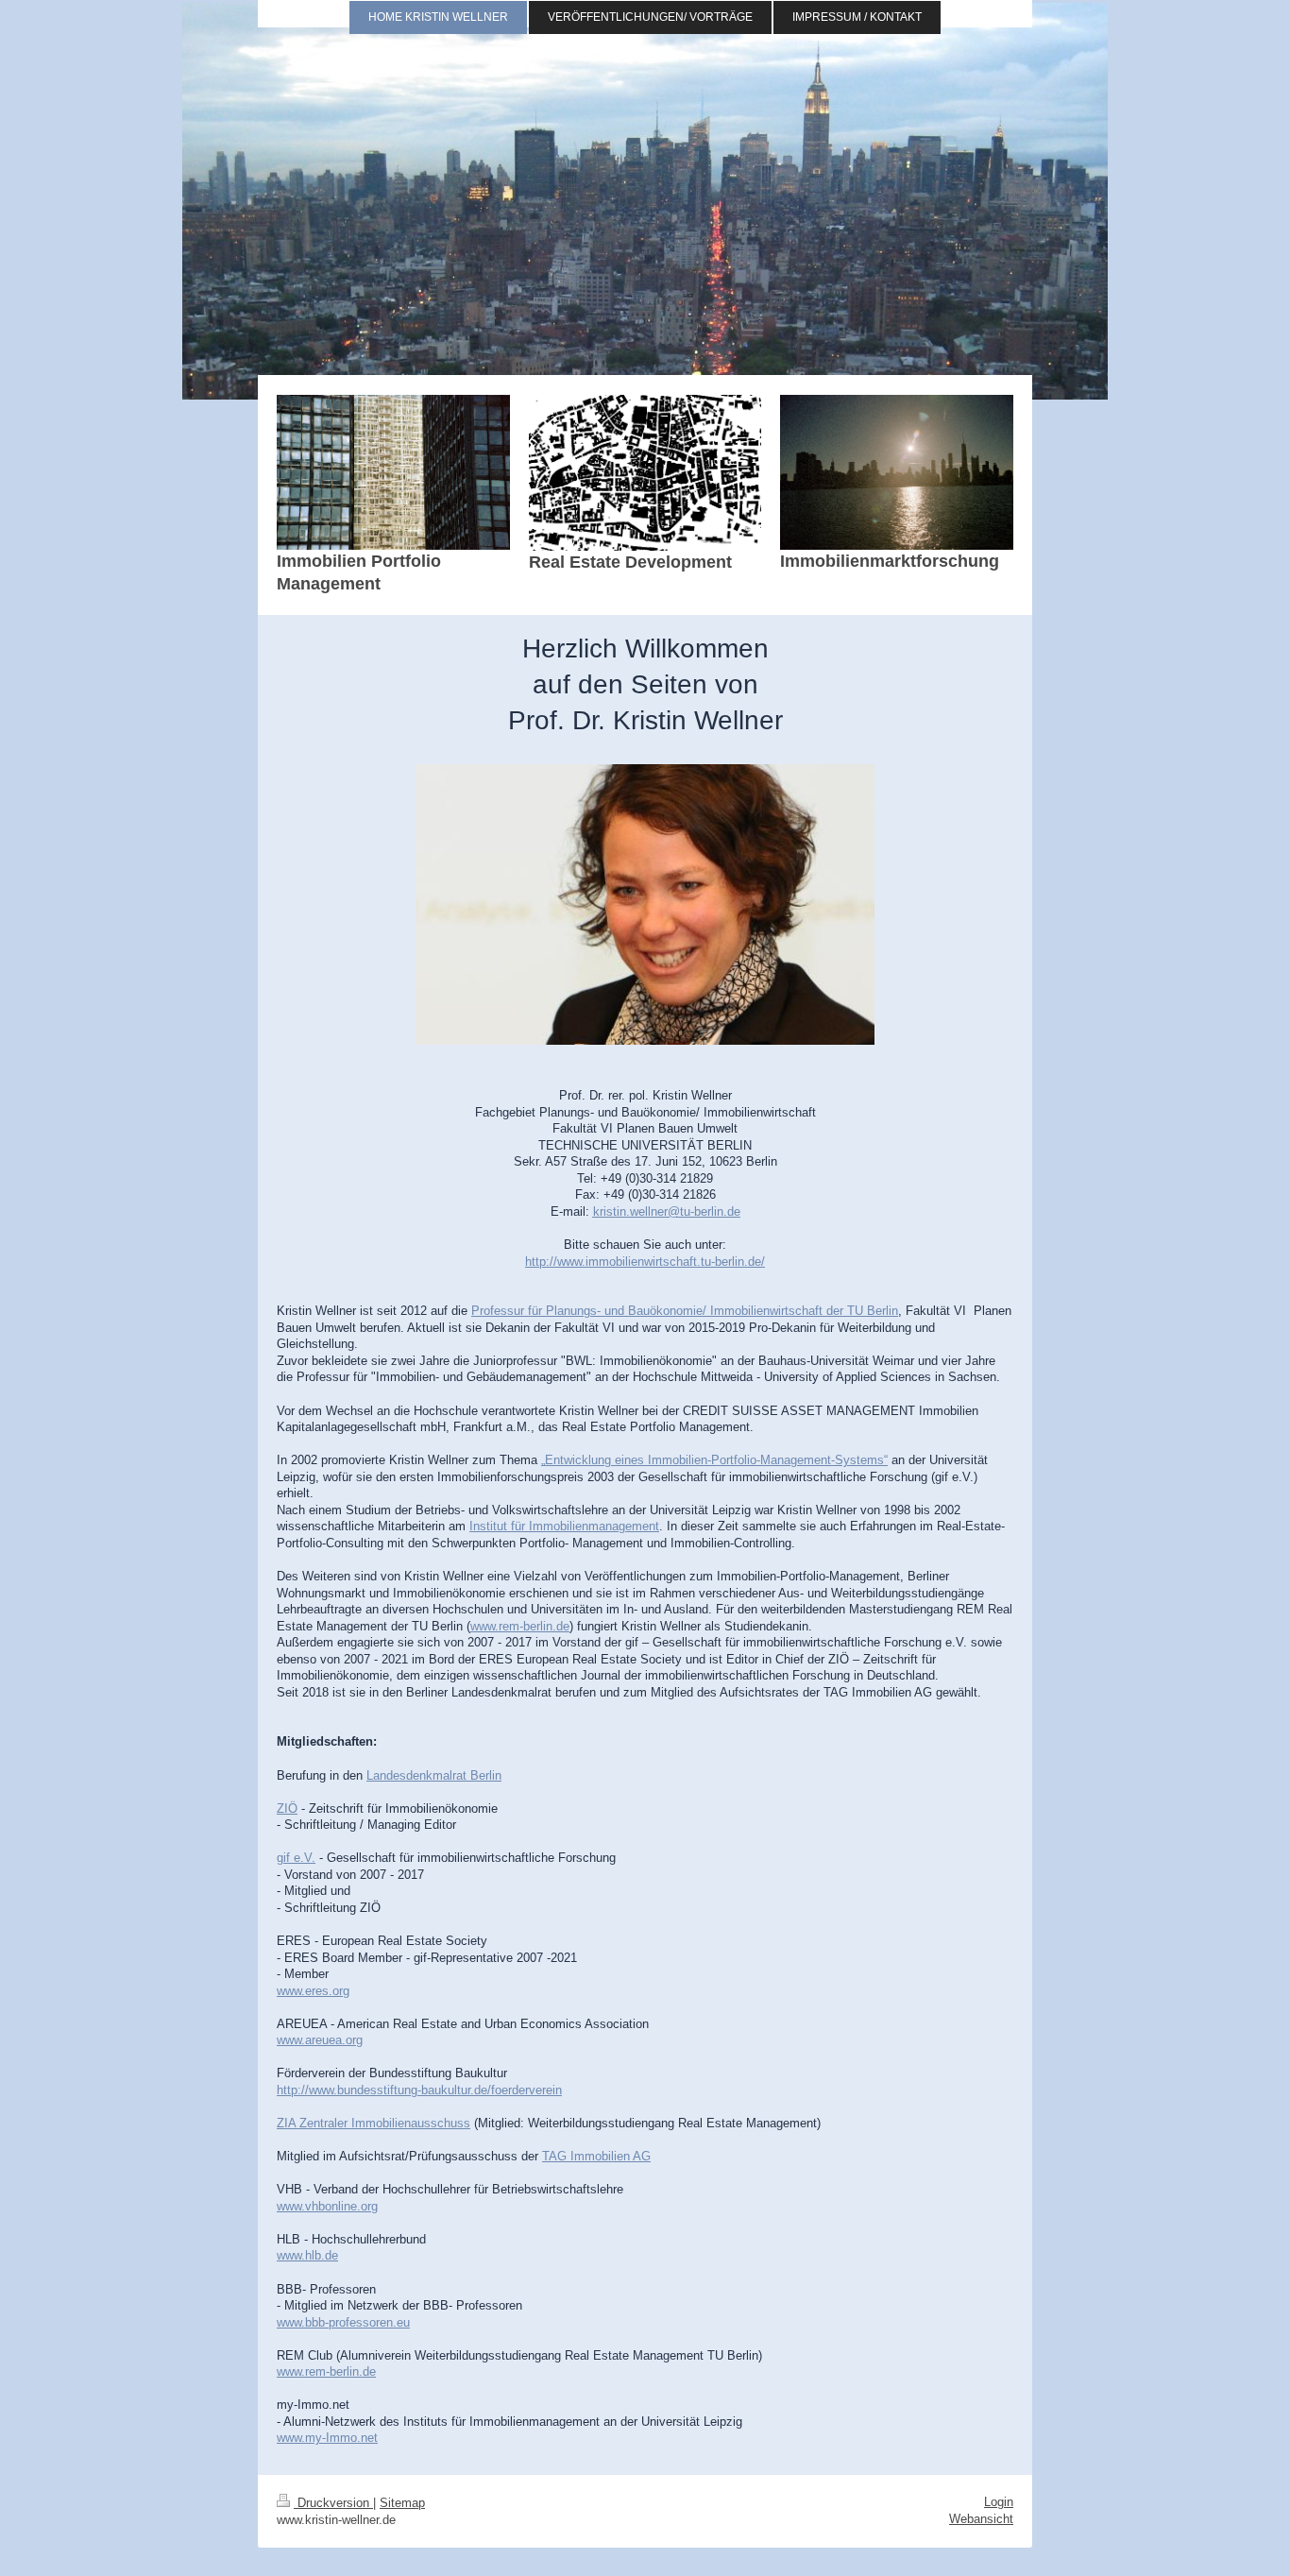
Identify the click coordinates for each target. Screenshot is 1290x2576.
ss (464, 2123)
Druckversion (333, 2503)
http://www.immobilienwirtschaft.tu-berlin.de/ (645, 1262)
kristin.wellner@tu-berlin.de (667, 1211)
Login (999, 2502)
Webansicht (981, 2519)
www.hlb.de (307, 2255)
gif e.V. (296, 1858)
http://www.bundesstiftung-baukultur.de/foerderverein (419, 2090)
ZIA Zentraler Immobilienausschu (367, 2123)
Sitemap (402, 2503)
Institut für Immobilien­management (564, 1526)
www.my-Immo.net (327, 2438)
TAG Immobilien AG (596, 2156)
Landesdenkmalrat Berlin (434, 1775)
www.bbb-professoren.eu (343, 2322)
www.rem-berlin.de (520, 1626)
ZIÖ (287, 1808)
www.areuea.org (320, 2040)
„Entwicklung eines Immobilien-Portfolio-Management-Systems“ (714, 1460)
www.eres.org (313, 1991)
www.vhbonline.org (327, 2206)
